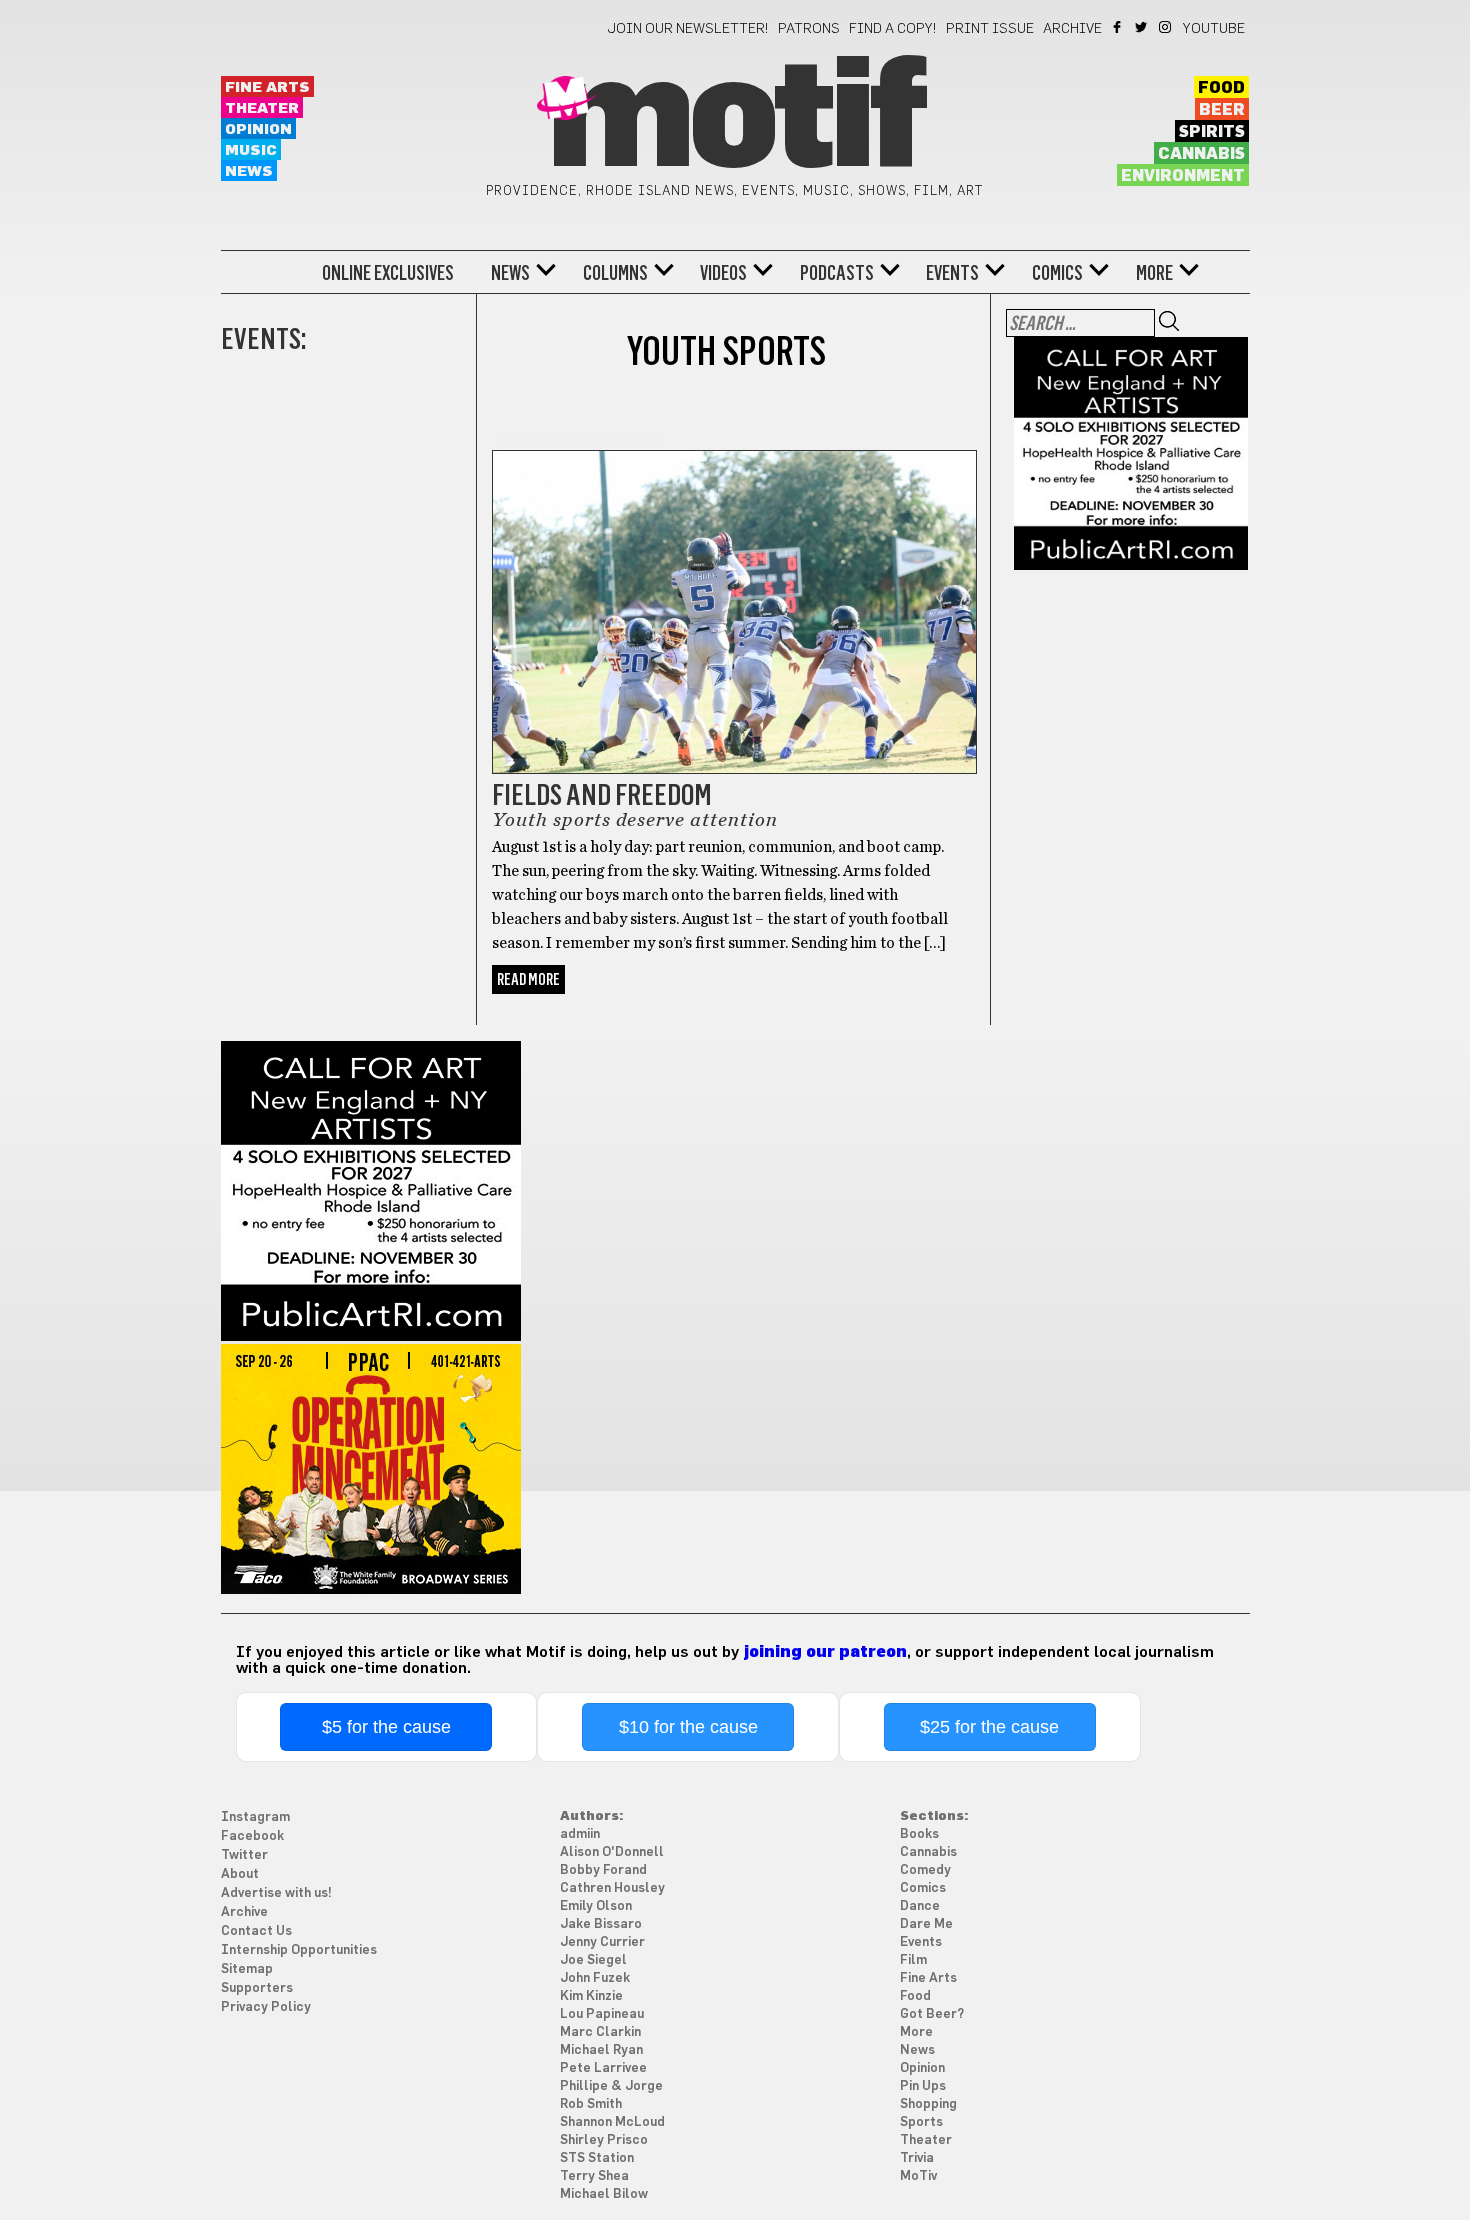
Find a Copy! (893, 29)
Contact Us (256, 1931)
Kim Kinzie (591, 1996)
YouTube (1214, 29)
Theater (262, 108)
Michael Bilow (604, 2194)
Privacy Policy (266, 2007)
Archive (1072, 29)
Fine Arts (267, 87)
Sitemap (247, 1969)
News (249, 171)
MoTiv (918, 2176)
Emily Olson (596, 1906)
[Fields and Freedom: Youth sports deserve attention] (734, 601)
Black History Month (580, 439)
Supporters (257, 1988)
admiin (580, 1834)
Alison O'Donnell (612, 1852)
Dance (920, 1906)
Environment (1183, 176)
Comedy (925, 1870)
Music (251, 150)
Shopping (928, 2104)
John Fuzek (595, 1978)
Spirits (1212, 132)
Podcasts (837, 273)
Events (952, 273)
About (240, 1874)
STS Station (597, 2158)
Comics (1057, 273)
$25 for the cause (989, 1727)
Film (913, 1960)
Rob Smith (591, 2104)
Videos (723, 273)
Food (1221, 88)
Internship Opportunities (299, 1950)
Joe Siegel (593, 1960)
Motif (734, 120)
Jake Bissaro (601, 1924)
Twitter (1142, 27)
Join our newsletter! (688, 29)
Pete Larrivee (603, 2068)
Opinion (258, 129)
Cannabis (1201, 154)
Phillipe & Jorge (611, 2086)
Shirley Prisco (604, 2140)
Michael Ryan (601, 2050)
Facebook (1118, 27)
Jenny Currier (602, 1942)
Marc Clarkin (600, 2032)
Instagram (1166, 27)
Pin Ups (923, 2086)
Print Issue (990, 29)
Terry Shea (594, 2176)
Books (919, 1834)
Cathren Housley (612, 1888)
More (1154, 273)
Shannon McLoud (612, 2122)
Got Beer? (932, 2014)
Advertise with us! (276, 1893)
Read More (528, 979)
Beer (1222, 110)
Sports (921, 2122)
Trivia (917, 2158)
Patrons (809, 29)
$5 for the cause (386, 1727)
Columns (615, 273)
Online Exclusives (388, 273)
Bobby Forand (603, 1870)
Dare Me (926, 1924)
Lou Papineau (602, 2014)
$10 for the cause (688, 1727)
